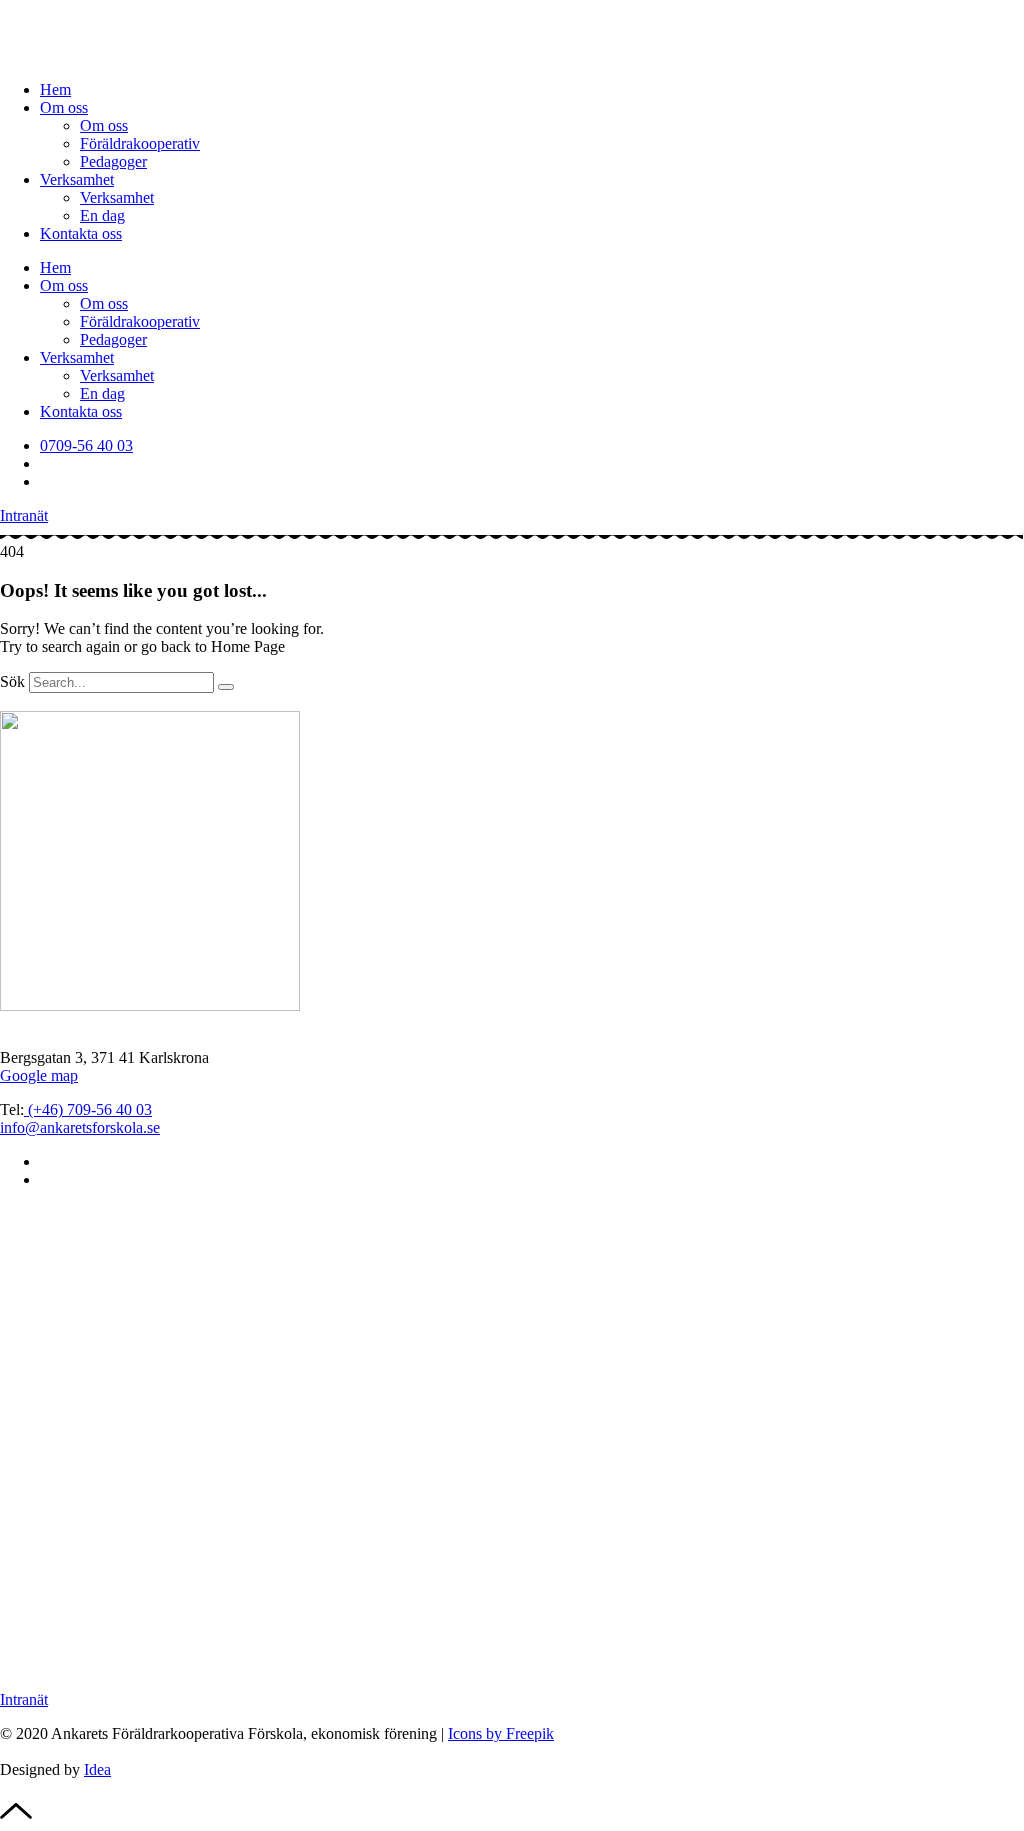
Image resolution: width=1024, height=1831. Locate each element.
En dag (102, 215)
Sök (12, 681)
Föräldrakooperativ (140, 143)
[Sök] (226, 687)
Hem (55, 89)
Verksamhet (77, 179)
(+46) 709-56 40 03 (88, 1109)
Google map (39, 1075)
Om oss (64, 107)
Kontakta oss (81, 233)
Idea (97, 1769)
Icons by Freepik (501, 1733)
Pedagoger (113, 161)
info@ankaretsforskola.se (80, 1127)
